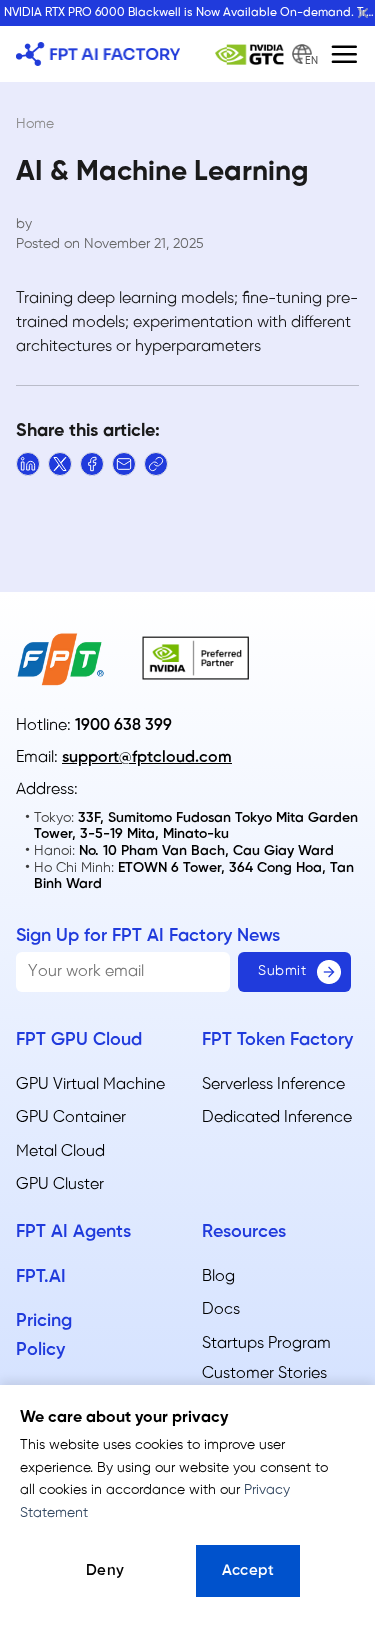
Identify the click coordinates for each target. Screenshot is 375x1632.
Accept (248, 1571)
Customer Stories (264, 1373)
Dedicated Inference (277, 1117)
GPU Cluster (60, 1184)
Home (35, 124)
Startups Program (266, 1343)
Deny (105, 1571)
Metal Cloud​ (60, 1151)
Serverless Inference (273, 1084)
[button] (344, 54)
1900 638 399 (123, 725)
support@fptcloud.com (147, 757)
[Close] (363, 13)
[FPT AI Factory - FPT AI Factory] (98, 54)
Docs (221, 1309)
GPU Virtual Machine (90, 1084)
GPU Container (71, 1117)
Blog (218, 1276)
